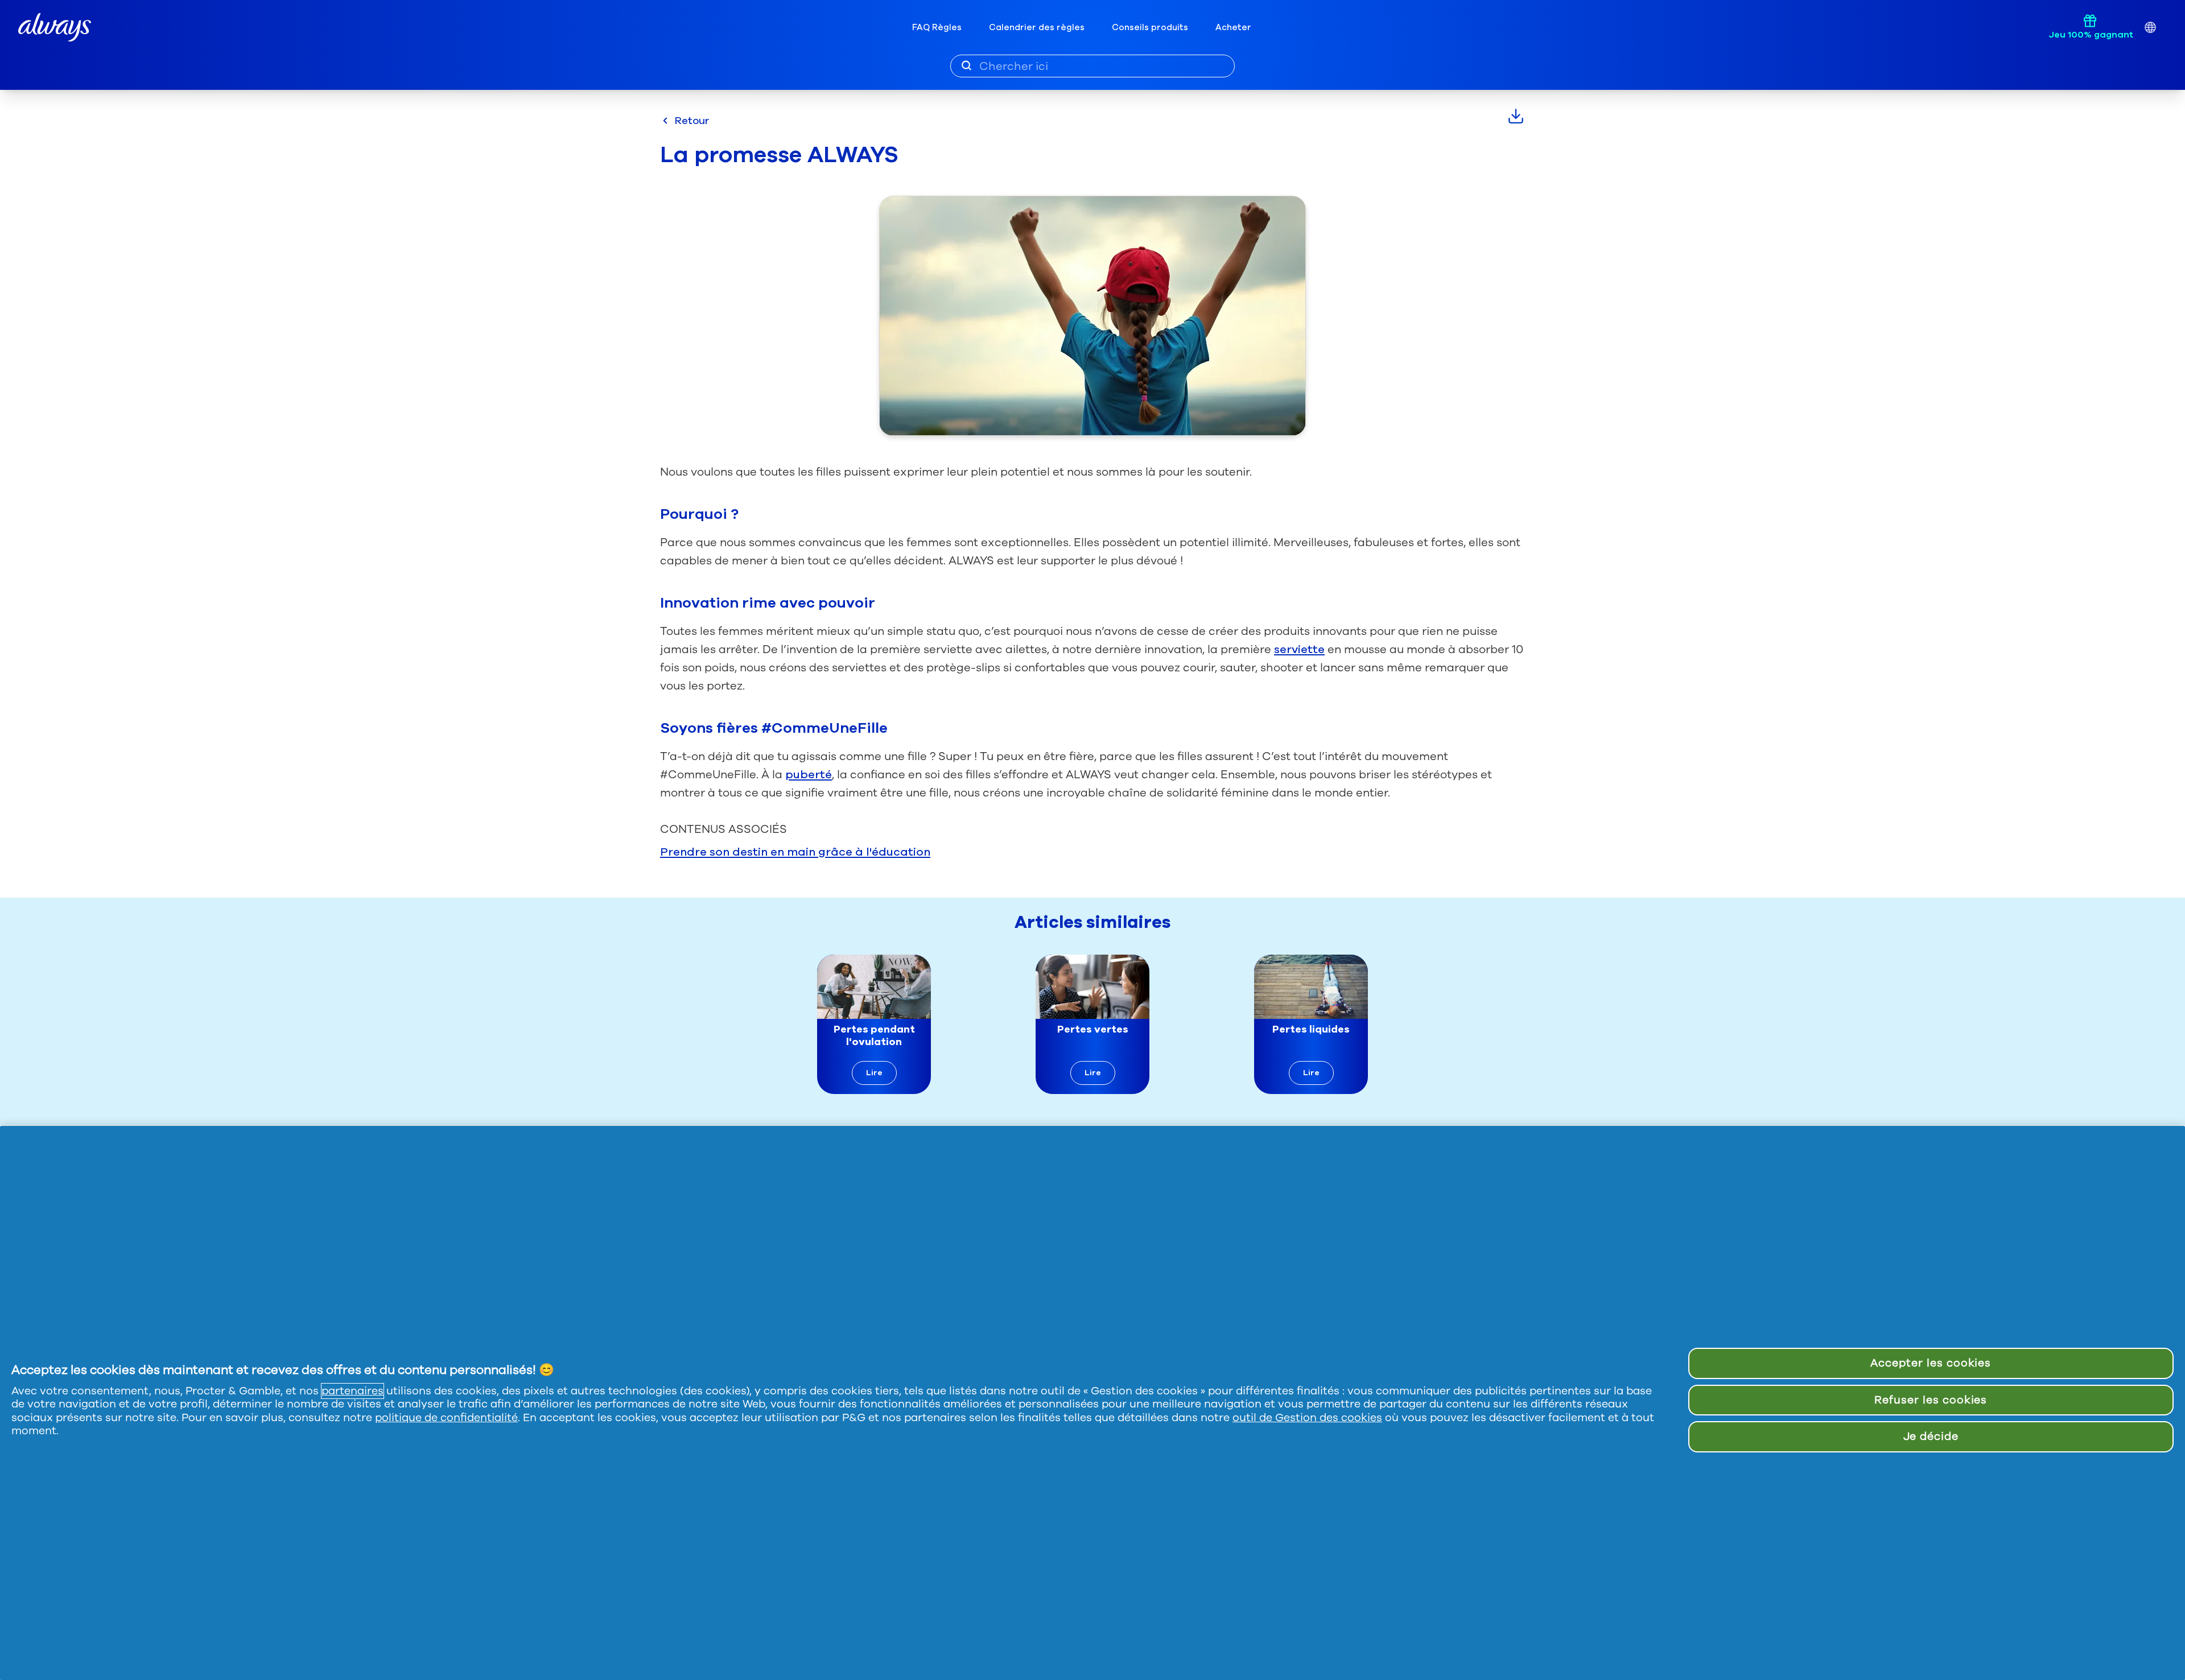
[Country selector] (2150, 28)
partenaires (353, 1391)
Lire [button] (874, 1073)
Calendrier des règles (1037, 27)
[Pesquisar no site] (966, 65)
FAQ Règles (937, 27)
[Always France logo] (55, 28)
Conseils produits (1150, 27)
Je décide (1931, 1437)
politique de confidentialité (446, 1418)
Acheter (1233, 27)
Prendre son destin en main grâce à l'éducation (795, 852)
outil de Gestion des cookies (1307, 1418)
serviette (1299, 649)
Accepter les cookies (1931, 1363)
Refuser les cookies (1931, 1400)
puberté (809, 775)
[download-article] (1516, 116)
